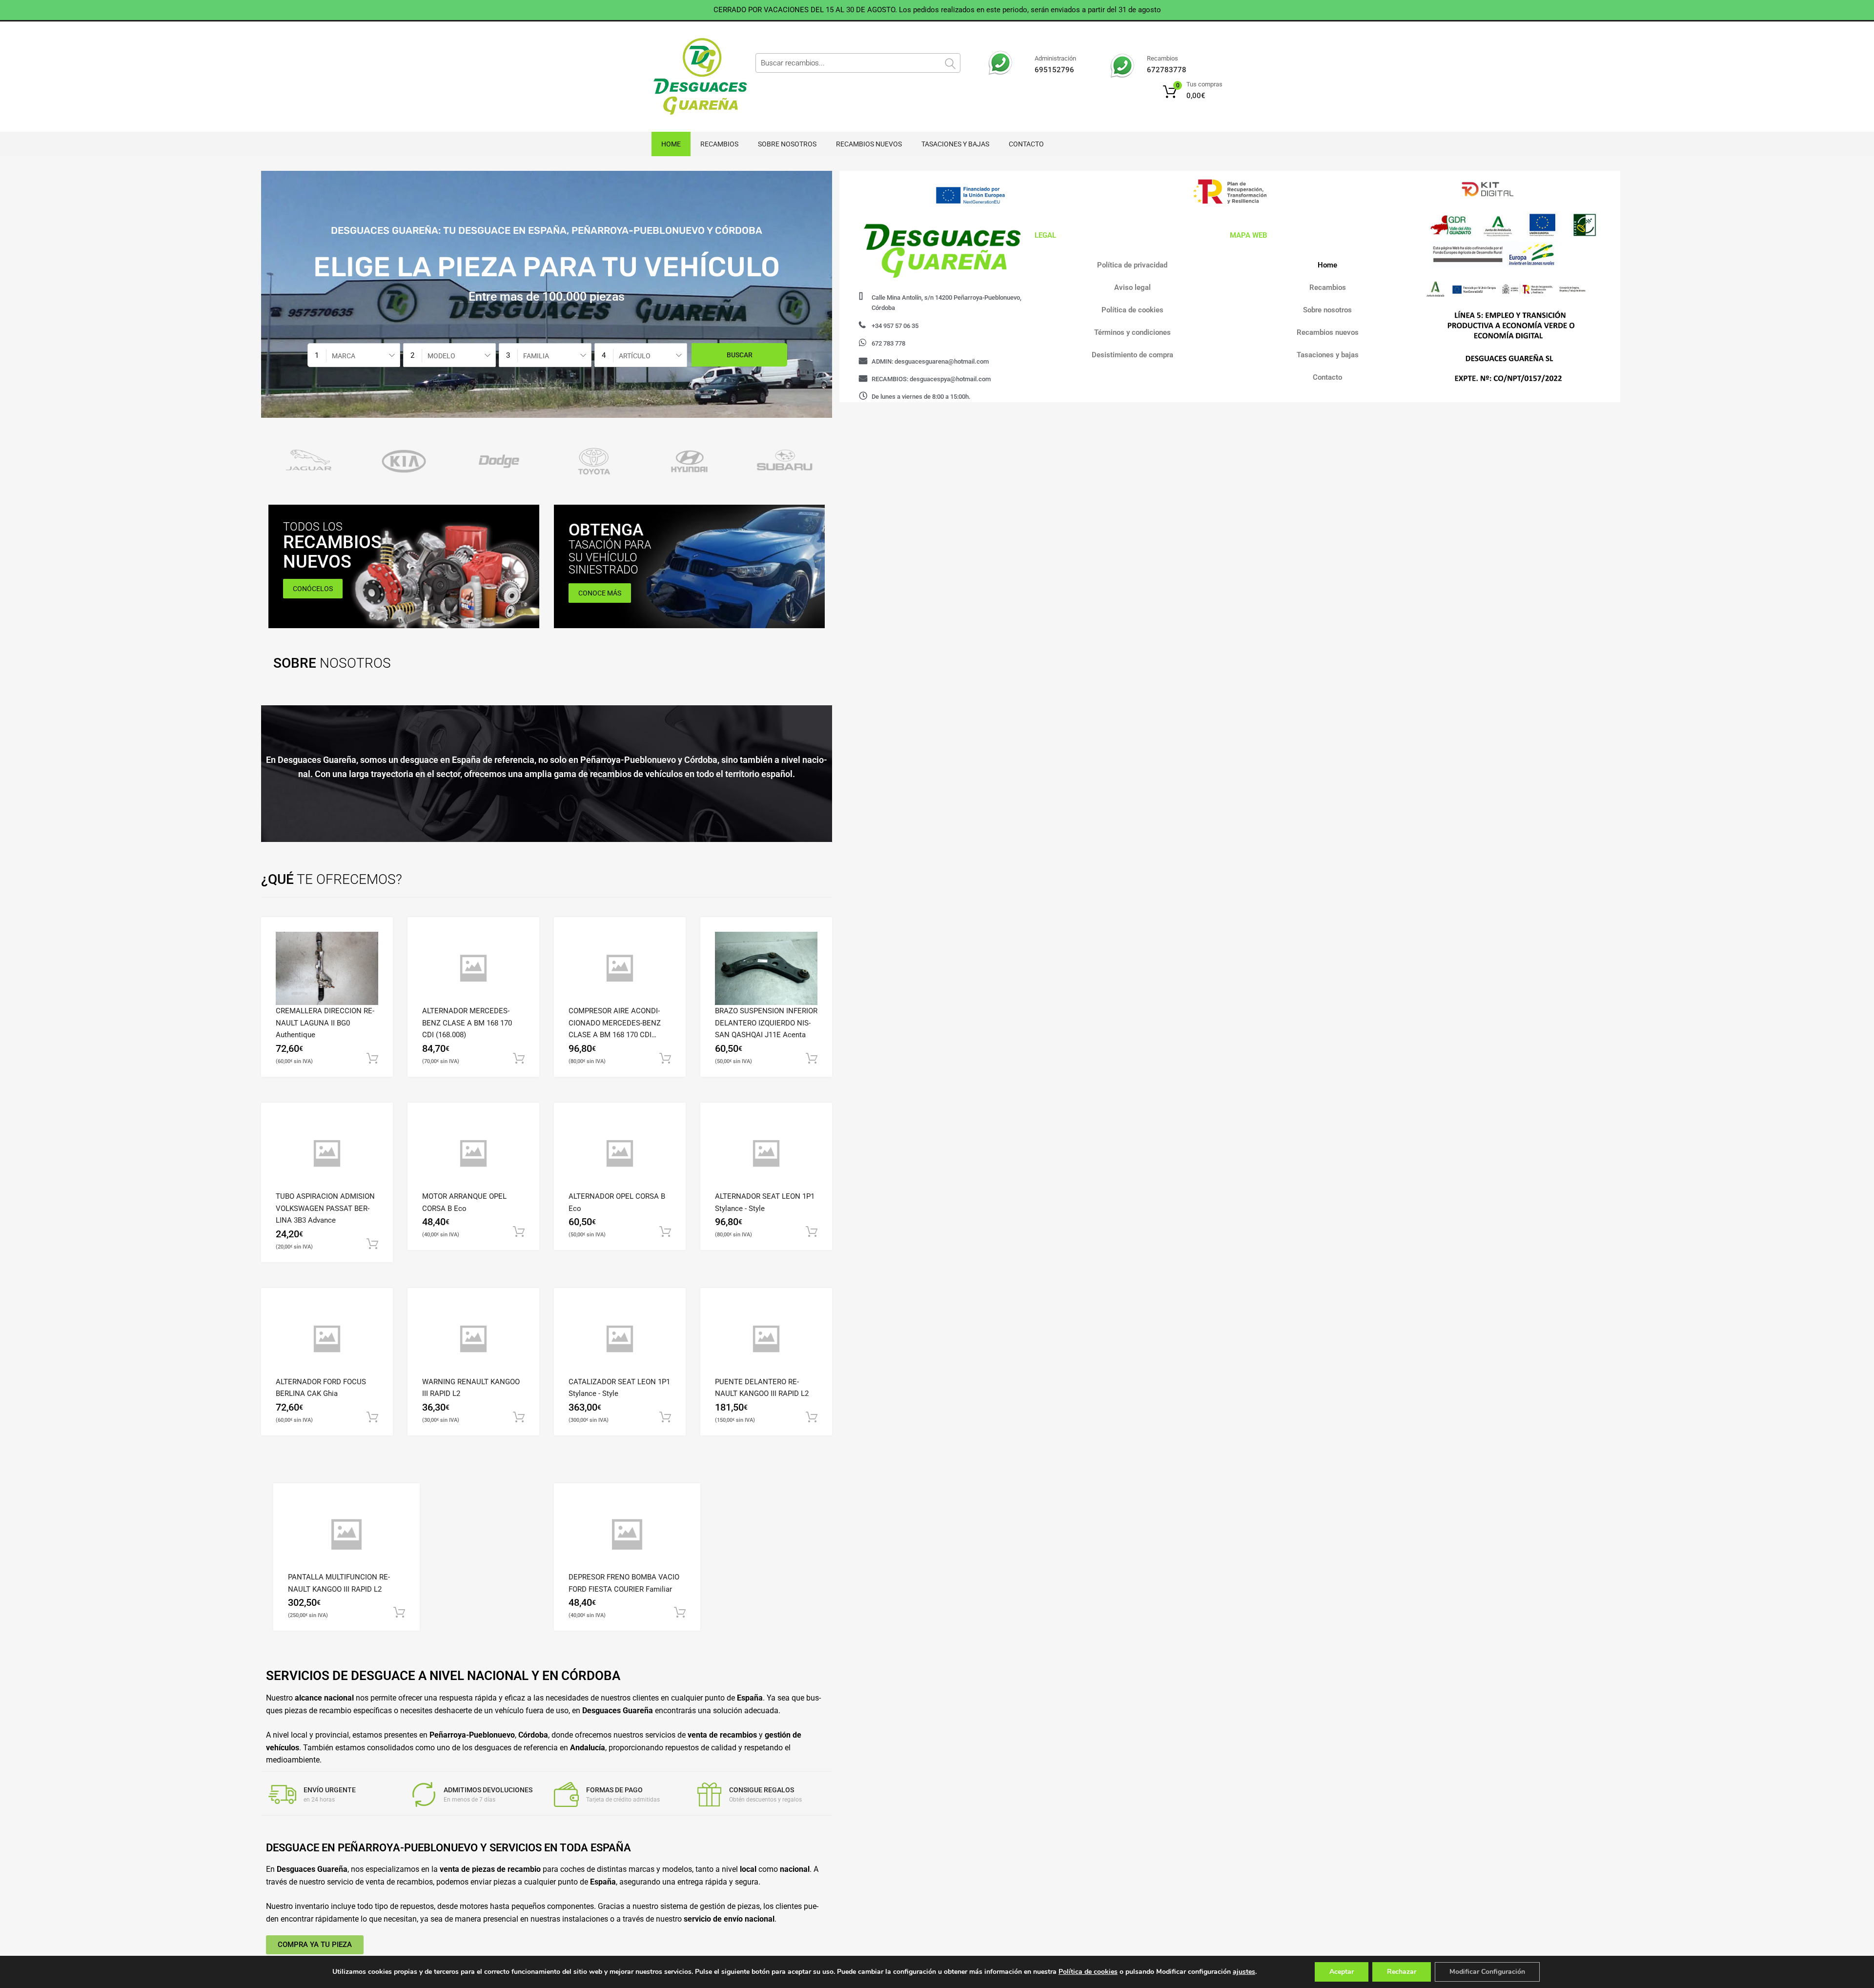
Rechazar (1402, 1972)
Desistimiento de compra (1132, 355)
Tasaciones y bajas (955, 144)
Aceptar (1342, 1972)
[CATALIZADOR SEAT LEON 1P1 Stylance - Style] (620, 1339)
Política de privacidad (1132, 265)
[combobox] (354, 355)
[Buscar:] (858, 63)
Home (671, 144)
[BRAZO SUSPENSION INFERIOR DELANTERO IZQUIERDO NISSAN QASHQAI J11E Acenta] (766, 968)
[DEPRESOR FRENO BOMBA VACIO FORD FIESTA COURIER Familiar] (627, 1535)
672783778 (1167, 70)
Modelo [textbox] (441, 356)
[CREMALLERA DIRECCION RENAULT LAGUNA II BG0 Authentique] (327, 968)
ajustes (1244, 1972)
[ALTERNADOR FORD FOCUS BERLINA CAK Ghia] (327, 1339)
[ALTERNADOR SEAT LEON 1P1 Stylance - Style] (766, 1154)
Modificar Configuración (1487, 1972)
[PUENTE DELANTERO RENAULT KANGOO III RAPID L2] (766, 1339)
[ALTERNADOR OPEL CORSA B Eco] (620, 1154)
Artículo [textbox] (635, 356)
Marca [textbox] (344, 356)
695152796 (1054, 70)
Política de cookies (1132, 310)
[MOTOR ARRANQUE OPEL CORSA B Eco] (473, 1154)
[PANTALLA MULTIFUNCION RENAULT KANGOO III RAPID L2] (346, 1535)
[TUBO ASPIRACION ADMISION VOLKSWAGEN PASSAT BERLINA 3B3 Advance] (327, 1154)
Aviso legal (1132, 287)
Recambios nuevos (869, 144)
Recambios (719, 144)
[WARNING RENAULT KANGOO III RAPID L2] (473, 1339)
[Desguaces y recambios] (693, 77)
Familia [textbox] (536, 356)
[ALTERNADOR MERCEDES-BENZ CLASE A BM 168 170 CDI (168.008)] (473, 968)
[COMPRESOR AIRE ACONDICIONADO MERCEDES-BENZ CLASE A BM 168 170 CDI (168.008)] (620, 968)
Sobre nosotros (787, 144)
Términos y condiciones (1132, 332)
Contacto (1026, 144)
